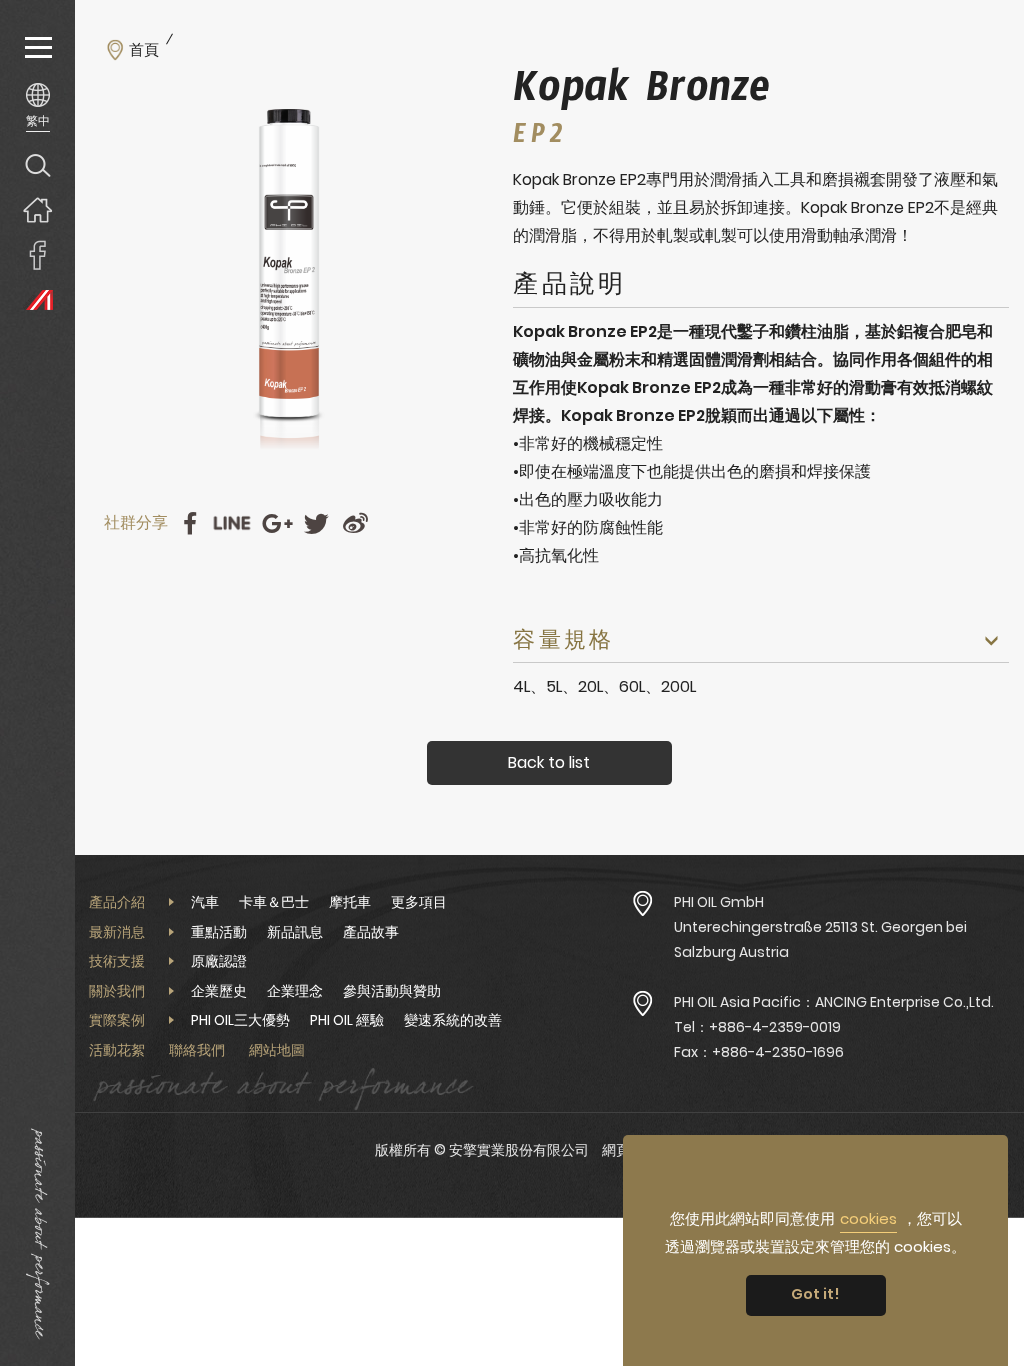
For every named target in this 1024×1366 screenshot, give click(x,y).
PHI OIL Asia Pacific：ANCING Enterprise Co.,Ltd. (834, 1002)
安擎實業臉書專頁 (37, 254)
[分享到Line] (231, 523)
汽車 (205, 902)
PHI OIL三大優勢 (240, 1020)
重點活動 (219, 932)
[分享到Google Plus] (277, 523)
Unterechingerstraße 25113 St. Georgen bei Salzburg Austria (820, 939)
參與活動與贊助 (392, 991)
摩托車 (350, 902)
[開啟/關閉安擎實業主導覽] (37, 47)
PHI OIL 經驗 (347, 1020)
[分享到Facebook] (189, 523)
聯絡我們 (197, 1050)
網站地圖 (277, 1050)
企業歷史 (219, 991)
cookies (868, 1218)
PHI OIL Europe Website (37, 299)
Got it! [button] (815, 1294)
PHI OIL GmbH (719, 902)
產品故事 (371, 932)
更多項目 (419, 902)
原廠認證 (219, 961)
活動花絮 (117, 1050)
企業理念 (295, 991)
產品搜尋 (37, 164)
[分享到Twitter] (316, 523)
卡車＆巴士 (274, 902)
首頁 (144, 50)
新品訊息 (295, 932)
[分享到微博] (355, 523)
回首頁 (37, 209)
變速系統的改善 (453, 1020)
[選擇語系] (37, 106)
